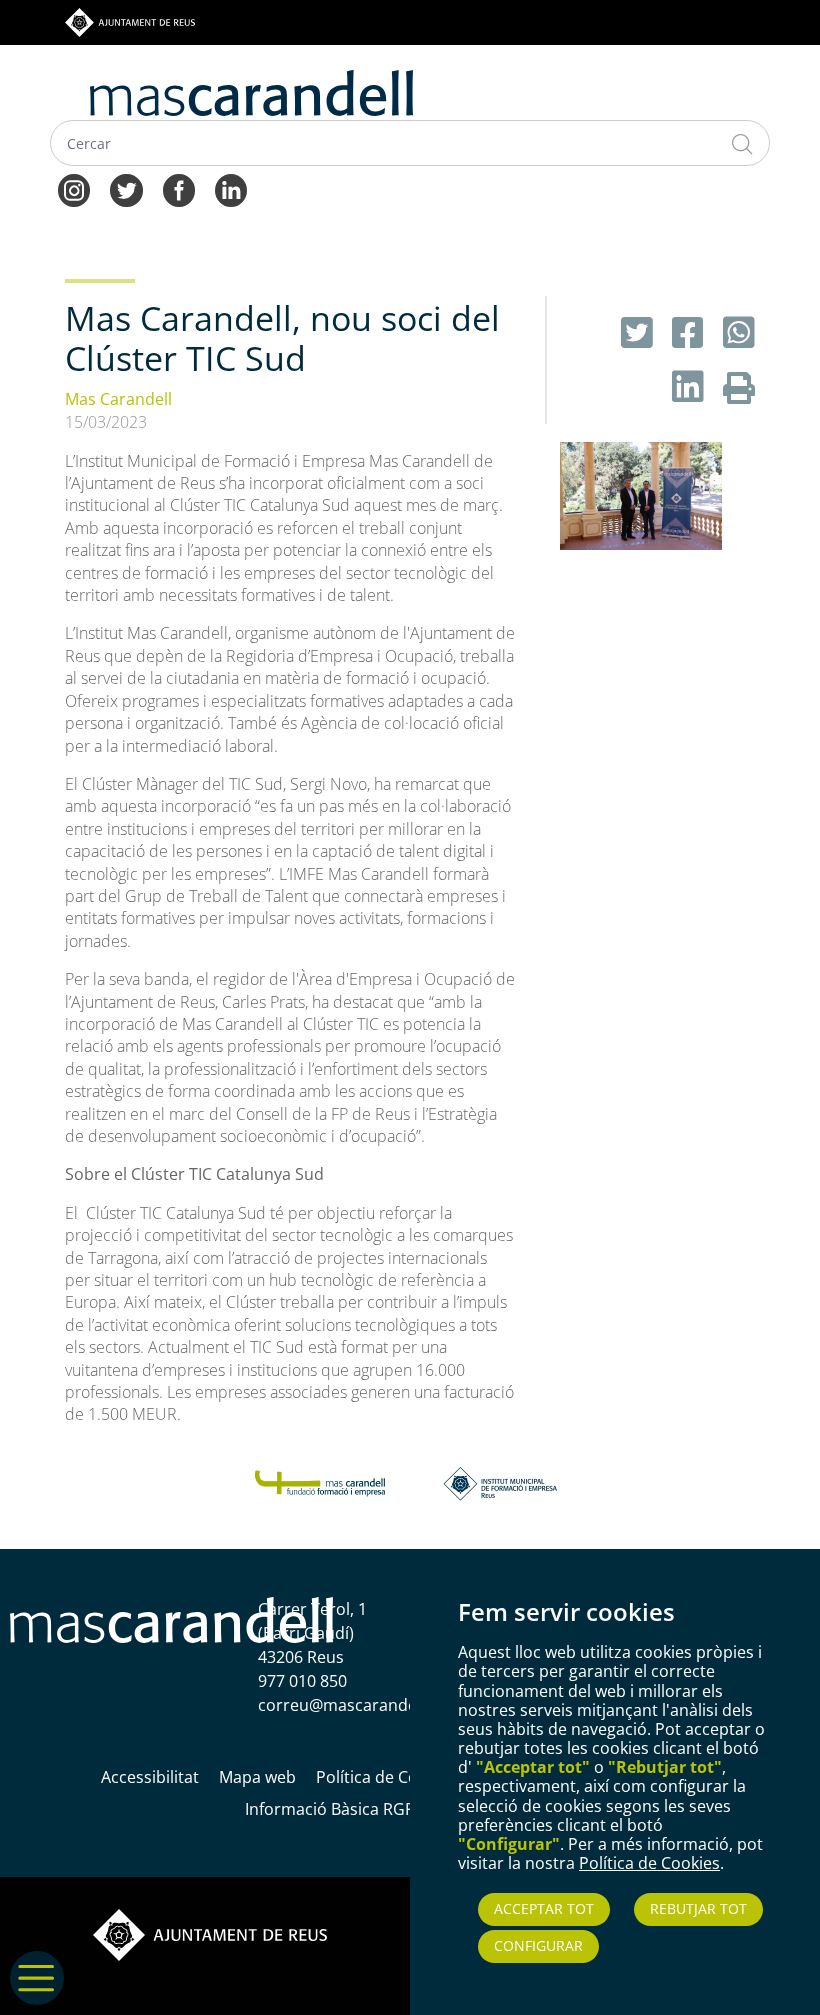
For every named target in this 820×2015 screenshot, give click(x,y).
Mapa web (257, 1777)
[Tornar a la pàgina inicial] (320, 1482)
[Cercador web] (742, 143)
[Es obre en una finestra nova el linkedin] (231, 189)
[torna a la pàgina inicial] (251, 91)
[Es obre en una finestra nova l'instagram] (74, 189)
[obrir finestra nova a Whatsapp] (739, 332)
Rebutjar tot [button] (698, 1908)
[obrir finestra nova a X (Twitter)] (641, 332)
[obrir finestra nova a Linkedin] (692, 386)
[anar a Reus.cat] (130, 21)
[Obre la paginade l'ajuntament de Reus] (210, 1933)
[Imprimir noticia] (739, 386)
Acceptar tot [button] (544, 1908)
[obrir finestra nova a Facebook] (692, 332)
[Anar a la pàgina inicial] (171, 1618)
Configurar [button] (538, 1945)
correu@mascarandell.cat (355, 1705)
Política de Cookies (649, 1863)
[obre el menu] (37, 1999)
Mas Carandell (118, 399)
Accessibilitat (150, 1777)
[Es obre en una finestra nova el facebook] (179, 189)
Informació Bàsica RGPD (336, 1809)
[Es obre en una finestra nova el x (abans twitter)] (126, 189)
